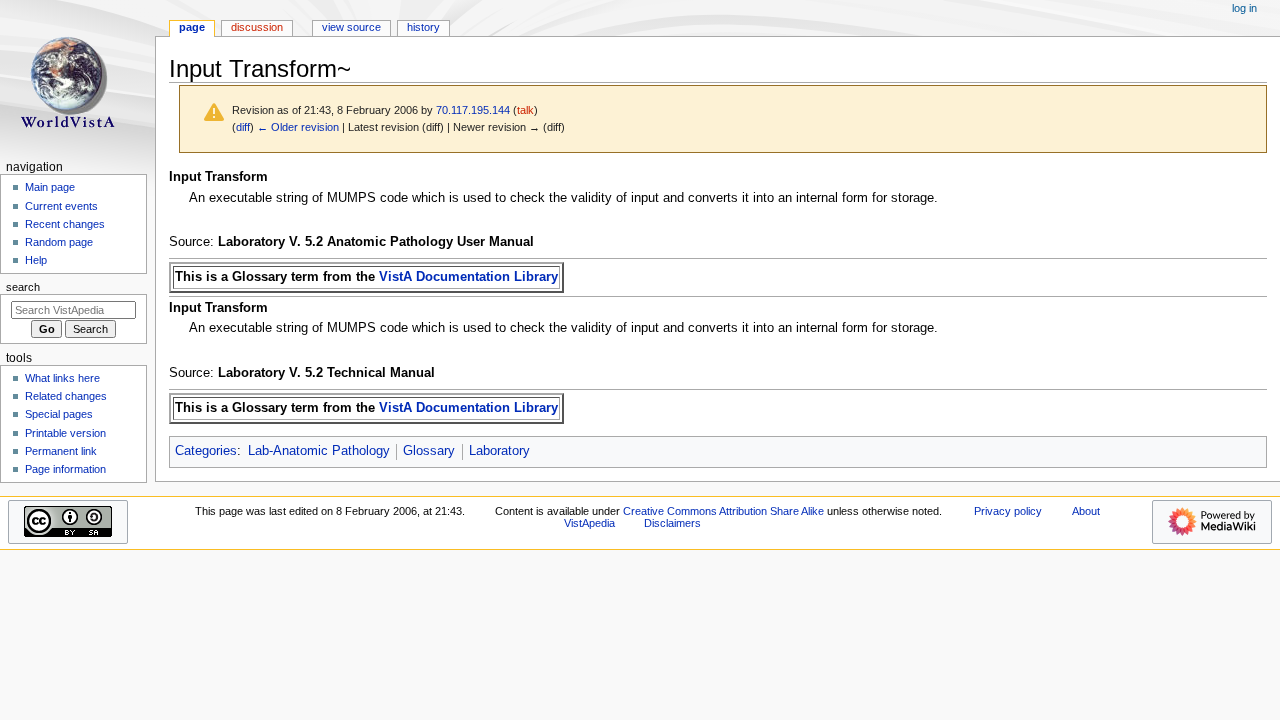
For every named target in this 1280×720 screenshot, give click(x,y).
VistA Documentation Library (468, 277)
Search (23, 287)
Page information (65, 469)
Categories (206, 451)
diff (243, 127)
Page (192, 27)
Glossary (429, 451)
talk (525, 110)
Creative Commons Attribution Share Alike (723, 511)
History (423, 27)
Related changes (66, 396)
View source (351, 27)
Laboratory (499, 451)
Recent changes (65, 224)
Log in (1244, 8)
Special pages (59, 414)
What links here (62, 378)
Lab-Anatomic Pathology (319, 451)
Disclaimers (672, 523)
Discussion (257, 27)
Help (36, 260)
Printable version (65, 433)
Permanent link (61, 451)
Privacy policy (1008, 511)
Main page (50, 187)
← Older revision (298, 127)
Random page (59, 242)
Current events (61, 206)
